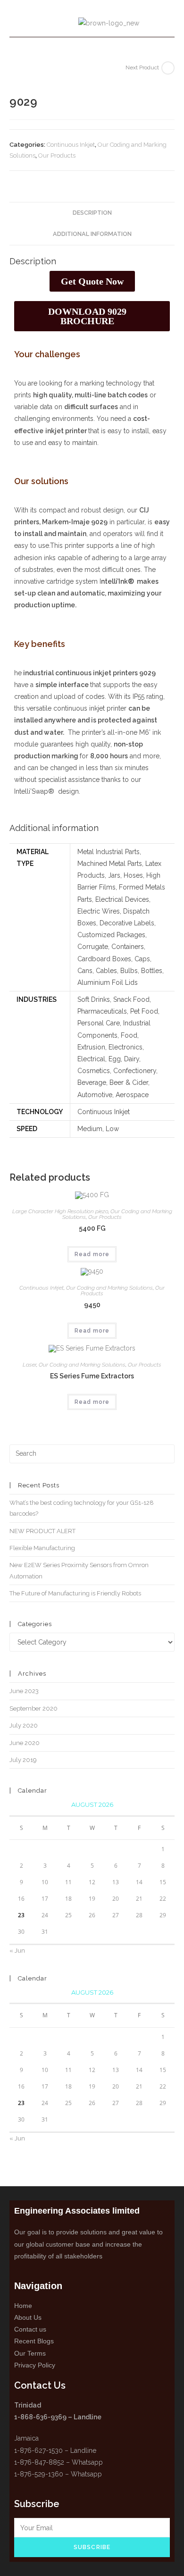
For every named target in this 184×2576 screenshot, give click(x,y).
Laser (29, 1365)
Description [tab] (92, 213)
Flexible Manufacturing (42, 1548)
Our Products (57, 155)
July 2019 (23, 1760)
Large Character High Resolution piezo (60, 1211)
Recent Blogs (34, 2341)
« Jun (17, 1951)
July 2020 (24, 1725)
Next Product (142, 67)
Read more (92, 1254)
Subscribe (92, 2547)
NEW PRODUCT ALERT (42, 1531)
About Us (28, 2317)
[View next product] (168, 68)
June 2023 (24, 1691)
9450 (92, 1305)
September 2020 (33, 1708)
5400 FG (92, 1228)
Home (23, 2306)
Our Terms (30, 2353)
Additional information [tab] (92, 234)
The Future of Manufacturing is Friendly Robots (75, 1593)
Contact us (30, 2329)
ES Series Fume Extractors (92, 1376)
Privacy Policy (35, 2365)
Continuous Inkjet (71, 145)
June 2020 (25, 1743)
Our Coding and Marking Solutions (109, 1288)
